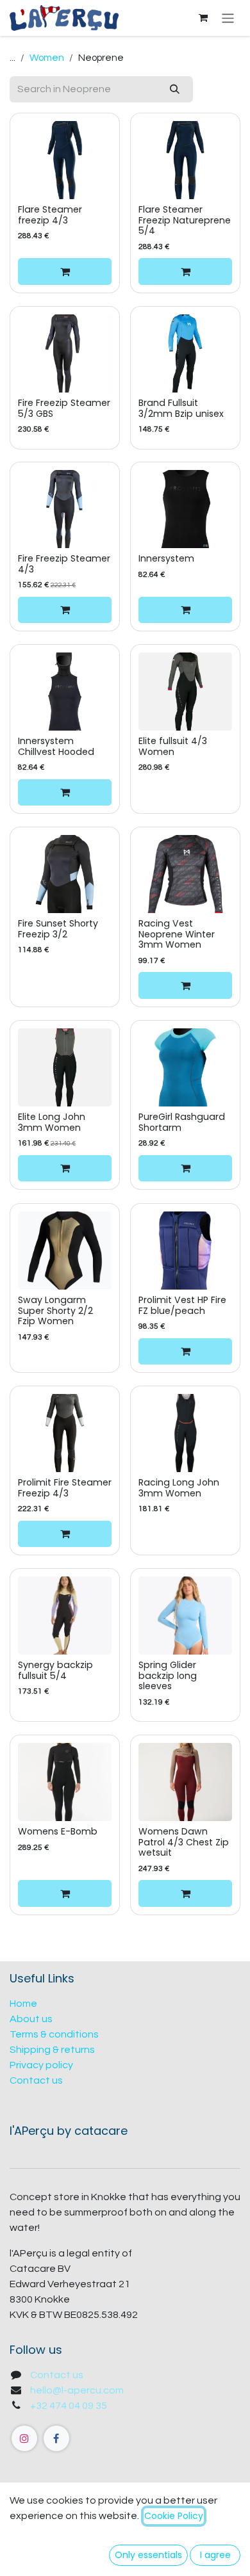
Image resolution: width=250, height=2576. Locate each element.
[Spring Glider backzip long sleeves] (185, 1616)
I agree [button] (215, 2555)
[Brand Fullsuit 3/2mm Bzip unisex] (185, 353)
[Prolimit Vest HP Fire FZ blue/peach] (185, 1251)
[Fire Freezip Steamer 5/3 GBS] (65, 353)
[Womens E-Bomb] (65, 1782)
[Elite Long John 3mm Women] (65, 1067)
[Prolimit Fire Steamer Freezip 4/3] (65, 1433)
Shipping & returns (52, 2050)
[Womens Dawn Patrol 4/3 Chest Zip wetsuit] (185, 1782)
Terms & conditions (54, 2034)
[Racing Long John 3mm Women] (185, 1433)
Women (47, 58)
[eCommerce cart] (203, 18)
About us (31, 2019)
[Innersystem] (185, 509)
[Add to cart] (65, 271)
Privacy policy (41, 2065)
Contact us (36, 2080)
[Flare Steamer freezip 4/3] (65, 160)
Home (23, 2004)
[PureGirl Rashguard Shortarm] (185, 1067)
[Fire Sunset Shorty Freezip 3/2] (65, 874)
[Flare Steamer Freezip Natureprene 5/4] (185, 160)
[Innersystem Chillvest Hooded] (65, 692)
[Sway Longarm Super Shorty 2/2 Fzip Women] (65, 1251)
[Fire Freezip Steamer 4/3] (65, 509)
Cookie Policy (174, 2516)
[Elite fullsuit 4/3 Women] (185, 692)
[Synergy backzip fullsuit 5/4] (65, 1616)
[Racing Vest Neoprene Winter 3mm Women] (185, 874)
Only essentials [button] (148, 2555)
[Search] (175, 89)
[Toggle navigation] (228, 18)
